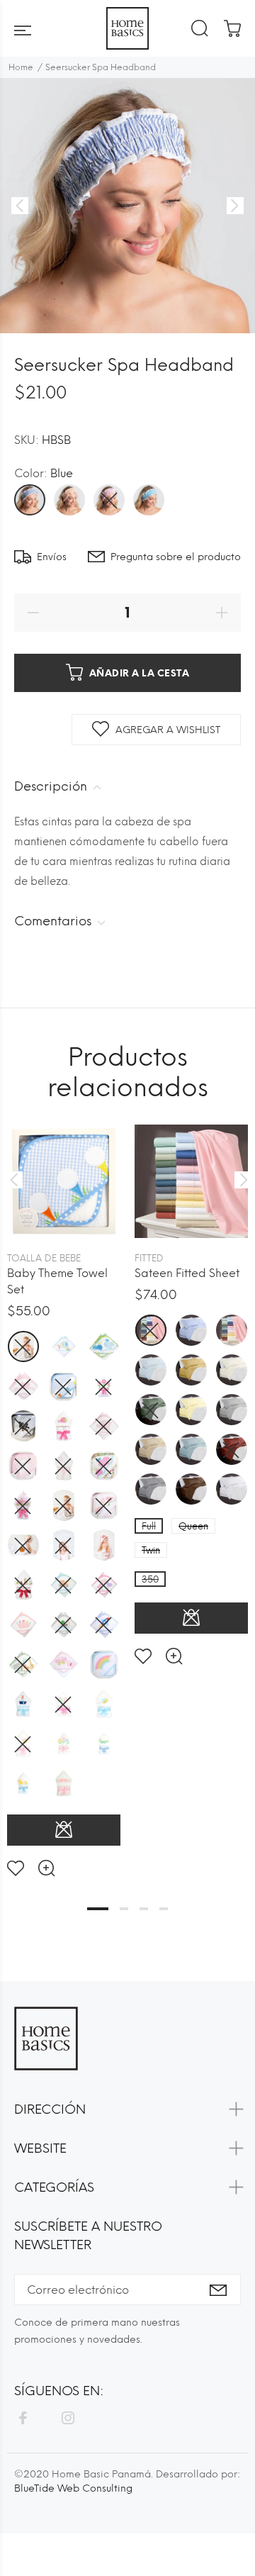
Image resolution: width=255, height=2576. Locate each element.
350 (150, 1579)
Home (21, 67)
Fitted (149, 1258)
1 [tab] (98, 1909)
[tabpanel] (64, 1489)
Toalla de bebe (44, 1258)
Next (242, 1180)
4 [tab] (164, 1909)
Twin (151, 1550)
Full (149, 1526)
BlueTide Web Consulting (73, 2488)
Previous (13, 1180)
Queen (193, 1526)
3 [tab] (144, 1909)
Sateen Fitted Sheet (187, 1273)
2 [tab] (124, 1909)
